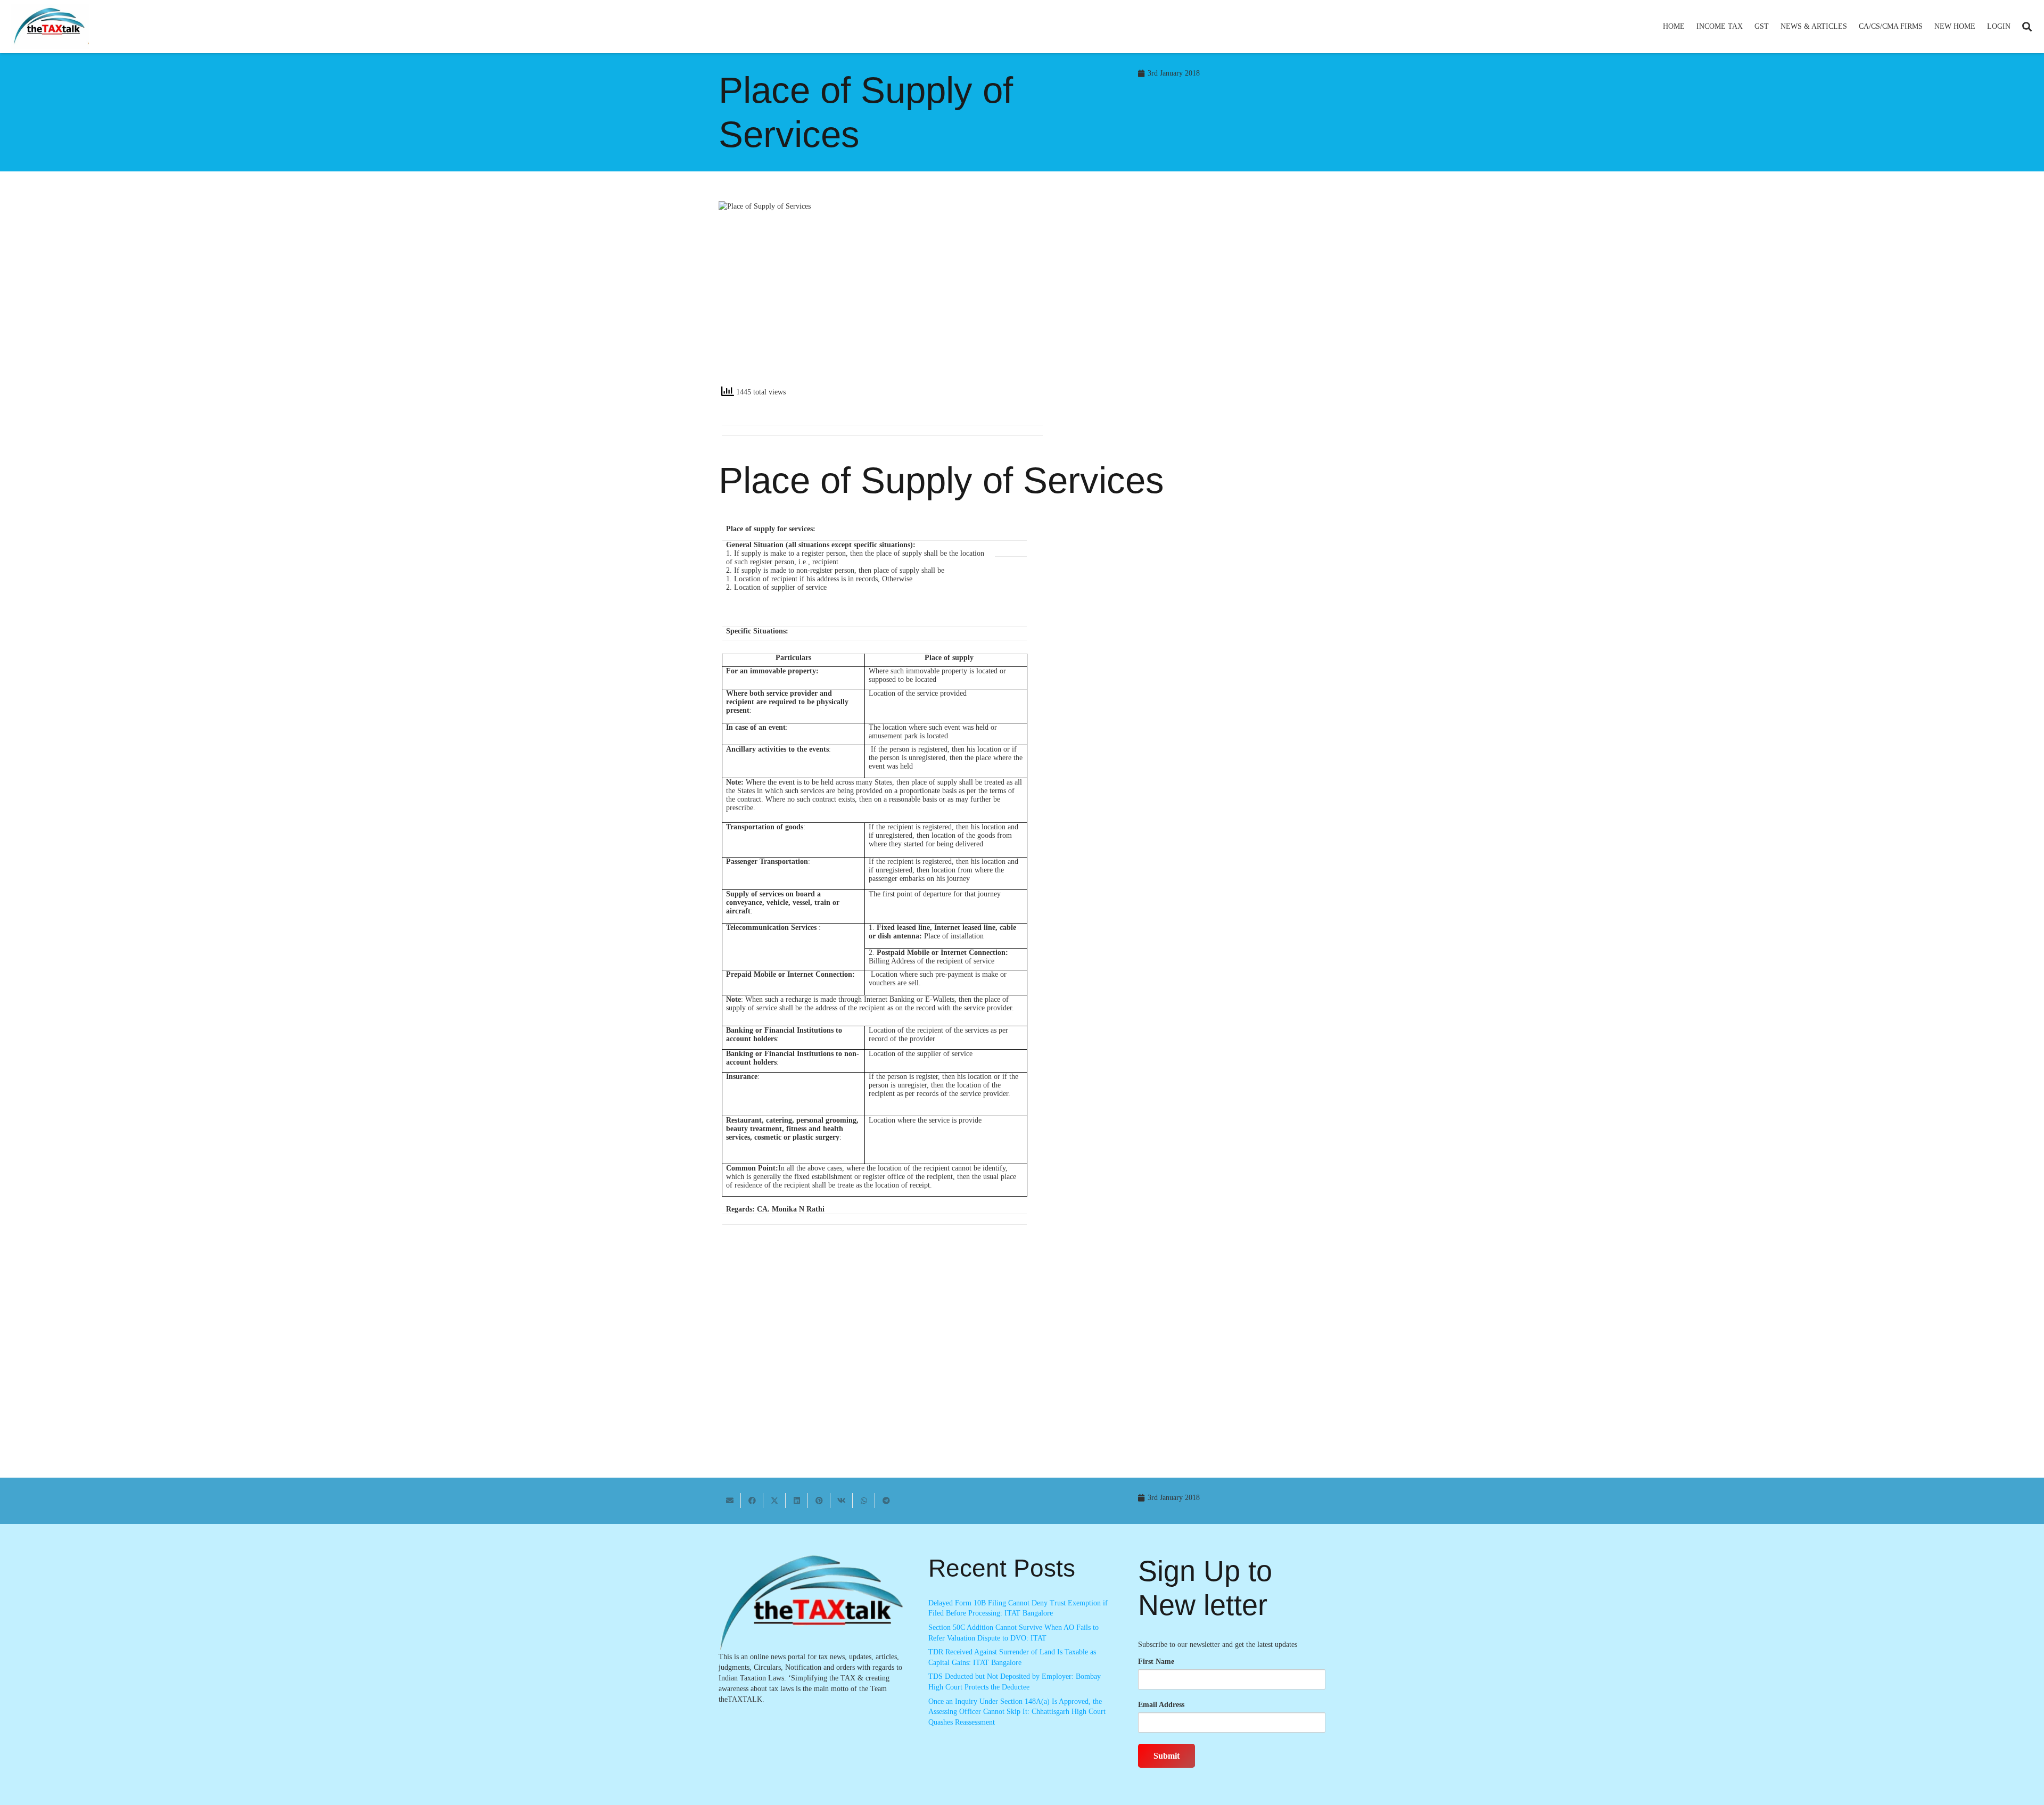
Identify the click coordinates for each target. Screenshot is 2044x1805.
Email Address (1161, 1705)
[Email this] (730, 1501)
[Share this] (752, 1501)
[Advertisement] (1179, 297)
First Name (1156, 1662)
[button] (1747, 27)
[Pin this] (819, 1501)
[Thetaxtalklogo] (50, 27)
